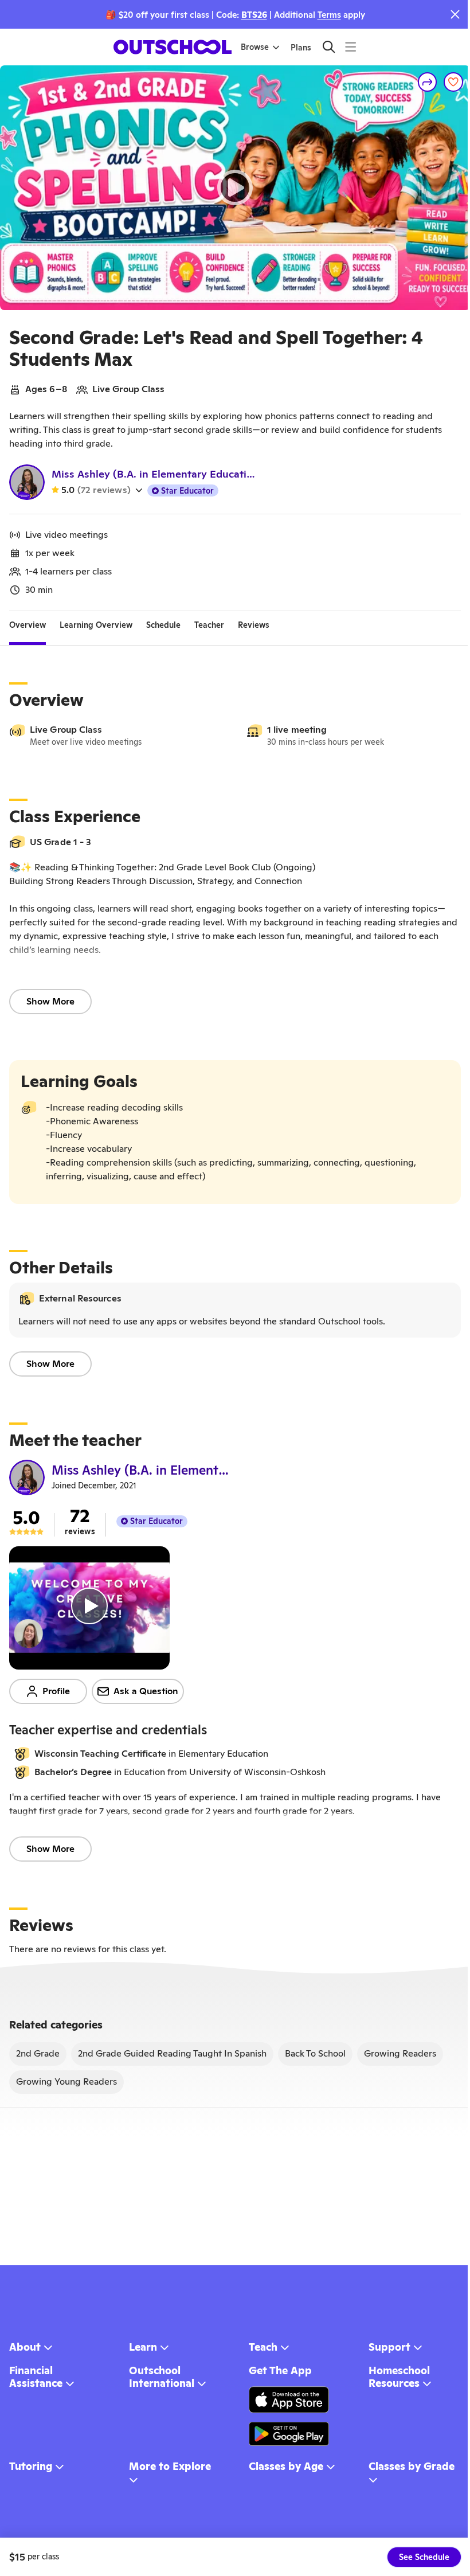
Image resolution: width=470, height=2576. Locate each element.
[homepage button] (173, 47)
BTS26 (254, 15)
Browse (255, 47)
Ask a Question (146, 1691)
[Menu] (350, 47)
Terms (329, 15)
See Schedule (424, 2557)
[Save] (453, 82)
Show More (50, 1001)
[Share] (428, 82)
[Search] (329, 47)
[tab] (28, 625)
